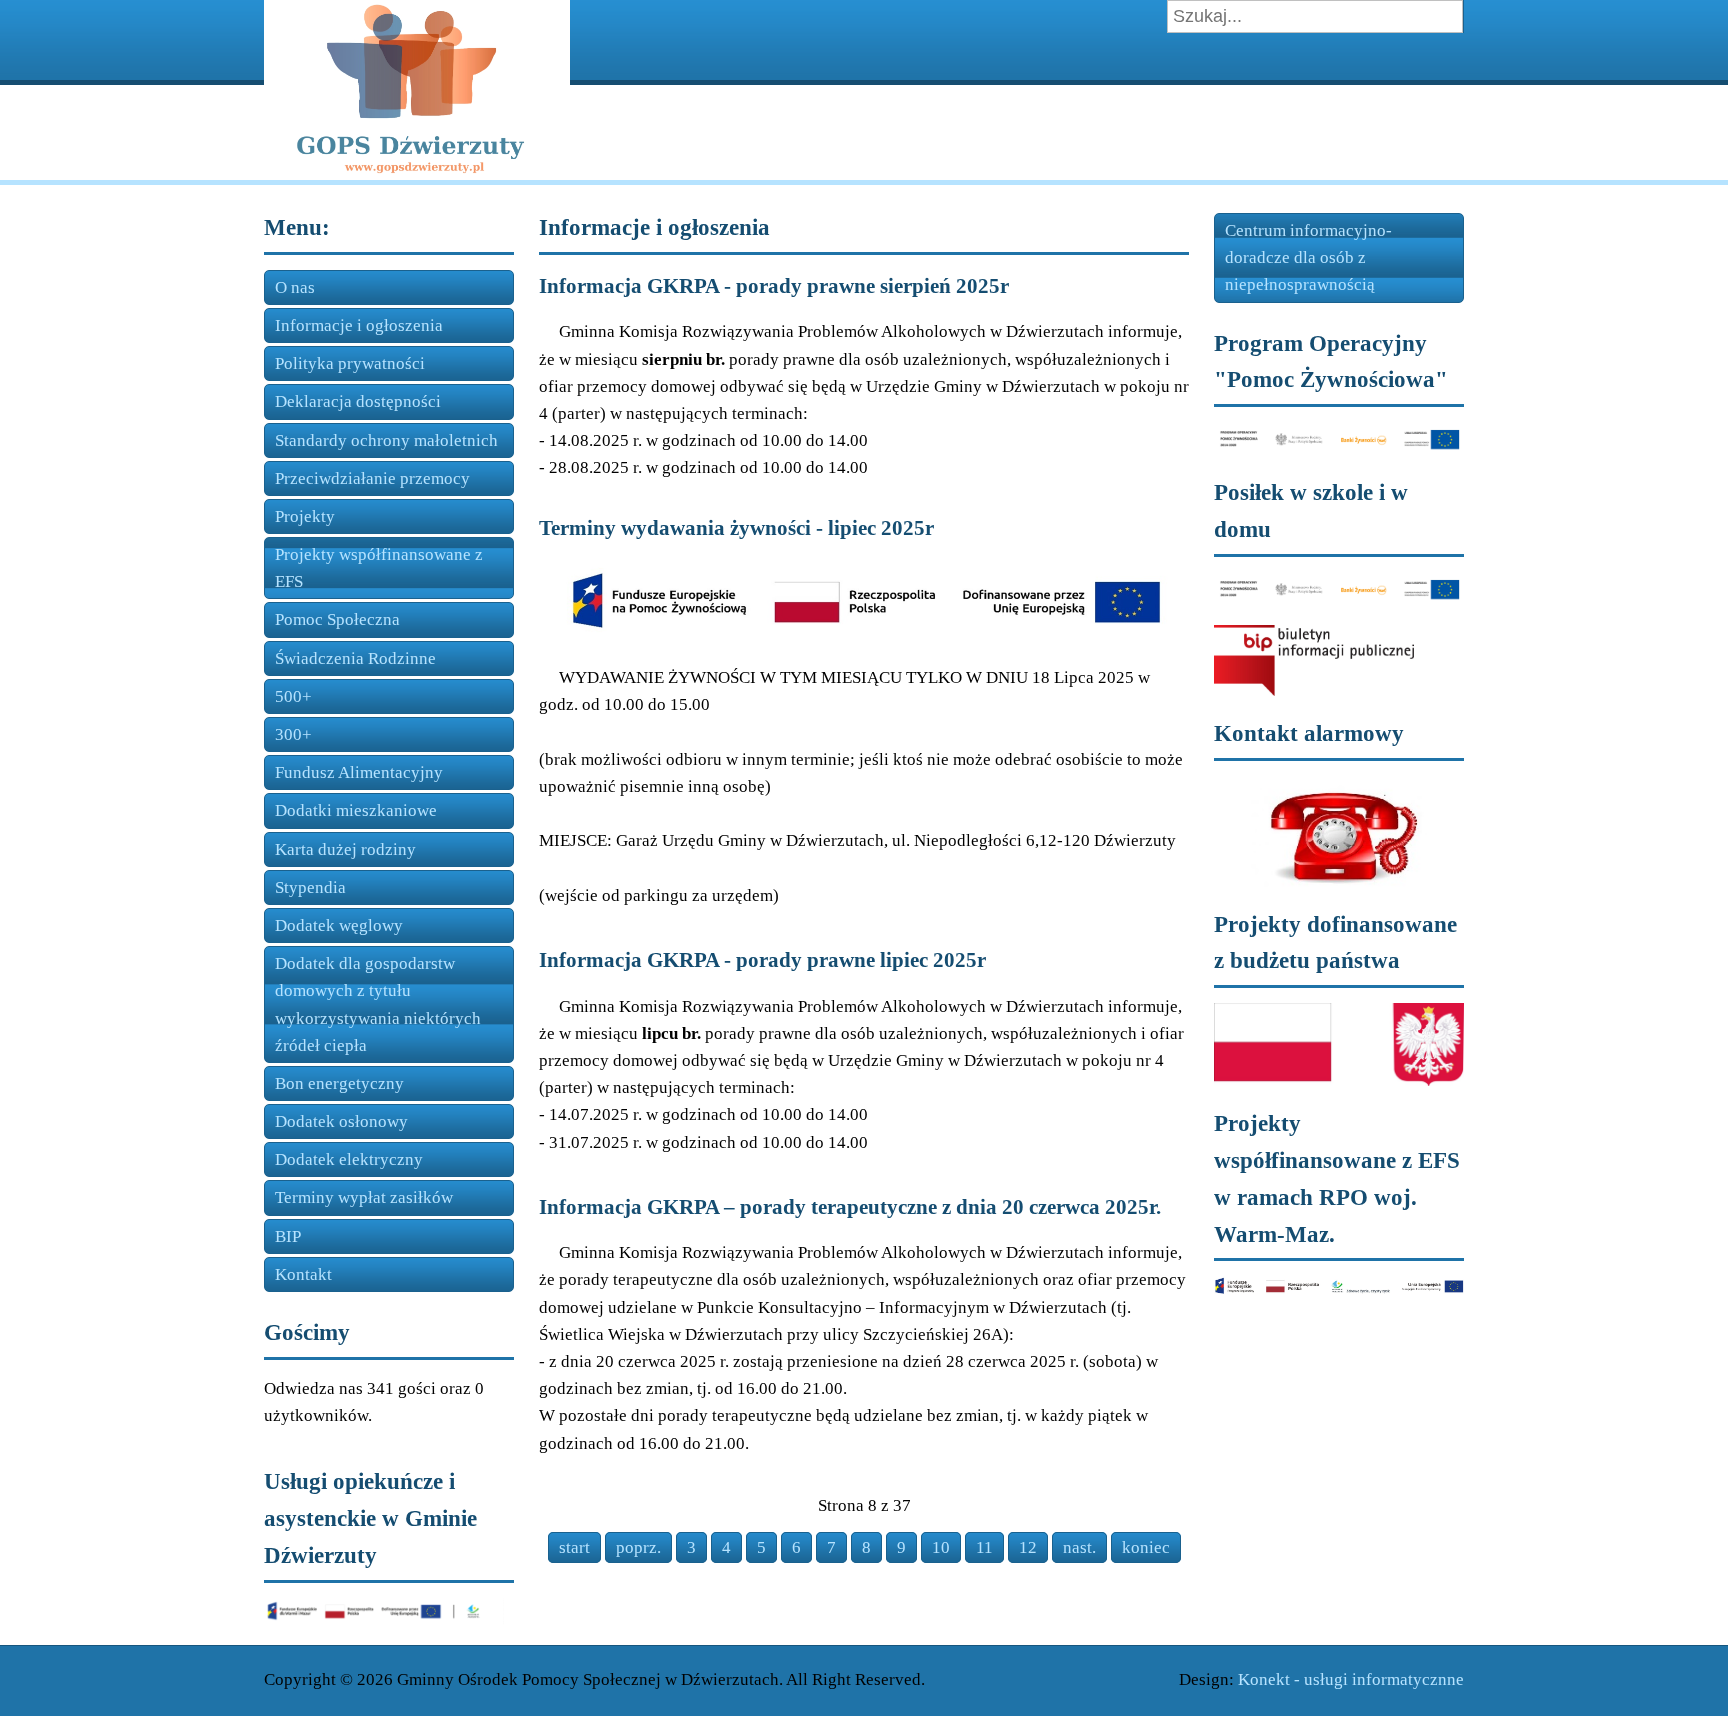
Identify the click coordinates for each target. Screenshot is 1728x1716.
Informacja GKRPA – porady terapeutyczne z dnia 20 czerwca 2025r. (850, 1207)
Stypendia (310, 887)
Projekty (305, 516)
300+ (293, 734)
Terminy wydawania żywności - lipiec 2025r (736, 528)
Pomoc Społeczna (337, 619)
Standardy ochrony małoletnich (386, 440)
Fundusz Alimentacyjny (359, 772)
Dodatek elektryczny (349, 1159)
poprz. (638, 1547)
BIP (288, 1236)
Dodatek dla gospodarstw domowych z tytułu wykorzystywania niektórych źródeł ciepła (378, 1004)
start (574, 1547)
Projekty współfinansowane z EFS (379, 568)
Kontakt (303, 1274)
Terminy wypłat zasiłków (364, 1197)
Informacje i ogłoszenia (359, 325)
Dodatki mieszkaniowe (356, 810)
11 (984, 1547)
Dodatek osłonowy (341, 1121)
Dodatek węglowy (339, 925)
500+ (293, 696)
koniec (1146, 1547)
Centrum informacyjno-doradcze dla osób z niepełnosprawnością (1308, 257)
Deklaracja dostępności (358, 401)
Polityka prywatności (350, 363)
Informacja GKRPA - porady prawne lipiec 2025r (762, 960)
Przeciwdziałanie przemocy (372, 478)
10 (941, 1547)
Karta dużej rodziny (345, 849)
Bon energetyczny (339, 1083)
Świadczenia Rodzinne (355, 658)
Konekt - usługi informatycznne (1351, 1679)
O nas (295, 287)
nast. (1079, 1547)
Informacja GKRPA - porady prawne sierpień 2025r (774, 286)
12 (1028, 1547)
